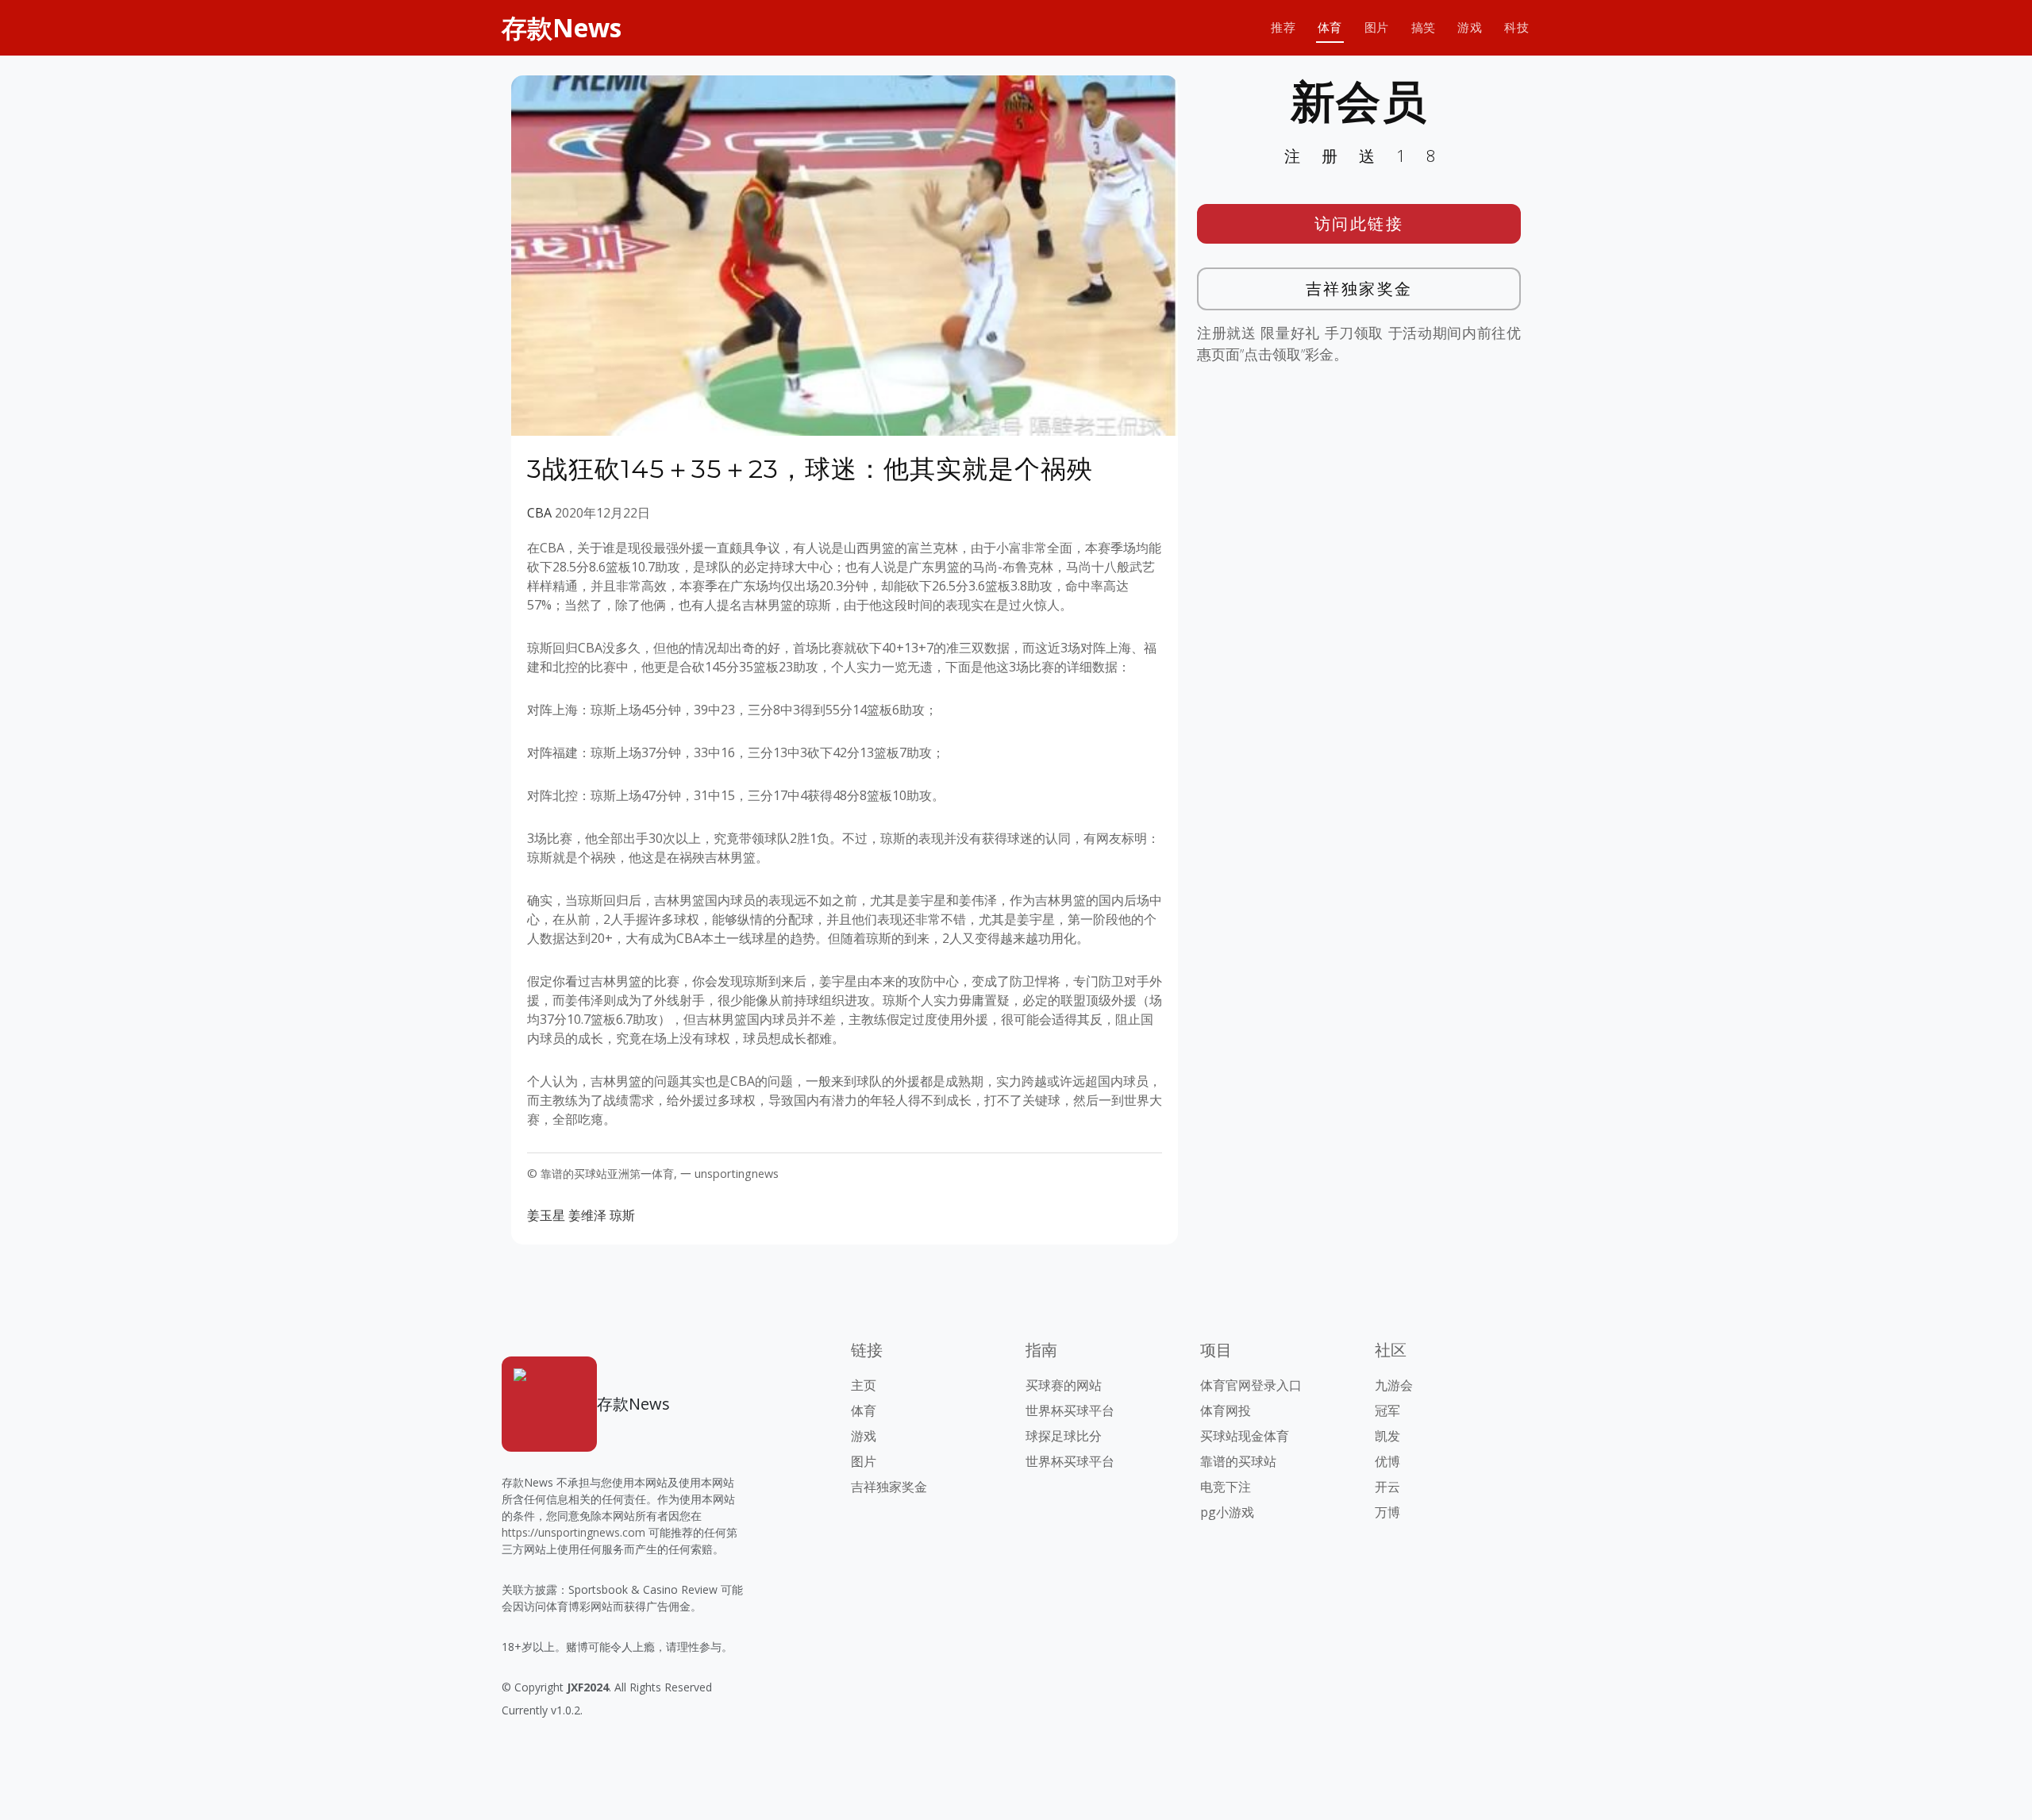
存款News (562, 27)
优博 (1387, 1461)
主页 (864, 1385)
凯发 (1387, 1436)
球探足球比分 (1064, 1436)
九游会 (1394, 1385)
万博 (1387, 1512)
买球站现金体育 (1245, 1436)
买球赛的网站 (1064, 1385)
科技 (1516, 27)
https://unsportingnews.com (573, 1532)
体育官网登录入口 (1251, 1385)
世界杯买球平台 (1070, 1410)
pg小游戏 (1227, 1512)
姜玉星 (546, 1215)
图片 (1377, 27)
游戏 (1470, 27)
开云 (1387, 1487)
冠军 (1387, 1410)
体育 (1330, 27)
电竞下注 (1226, 1487)
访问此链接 (1359, 223)
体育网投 (1226, 1410)
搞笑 (1424, 27)
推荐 (1283, 27)
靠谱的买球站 (1238, 1461)
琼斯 (622, 1215)
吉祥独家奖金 (1359, 289)
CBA (539, 513)
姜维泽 (587, 1215)
